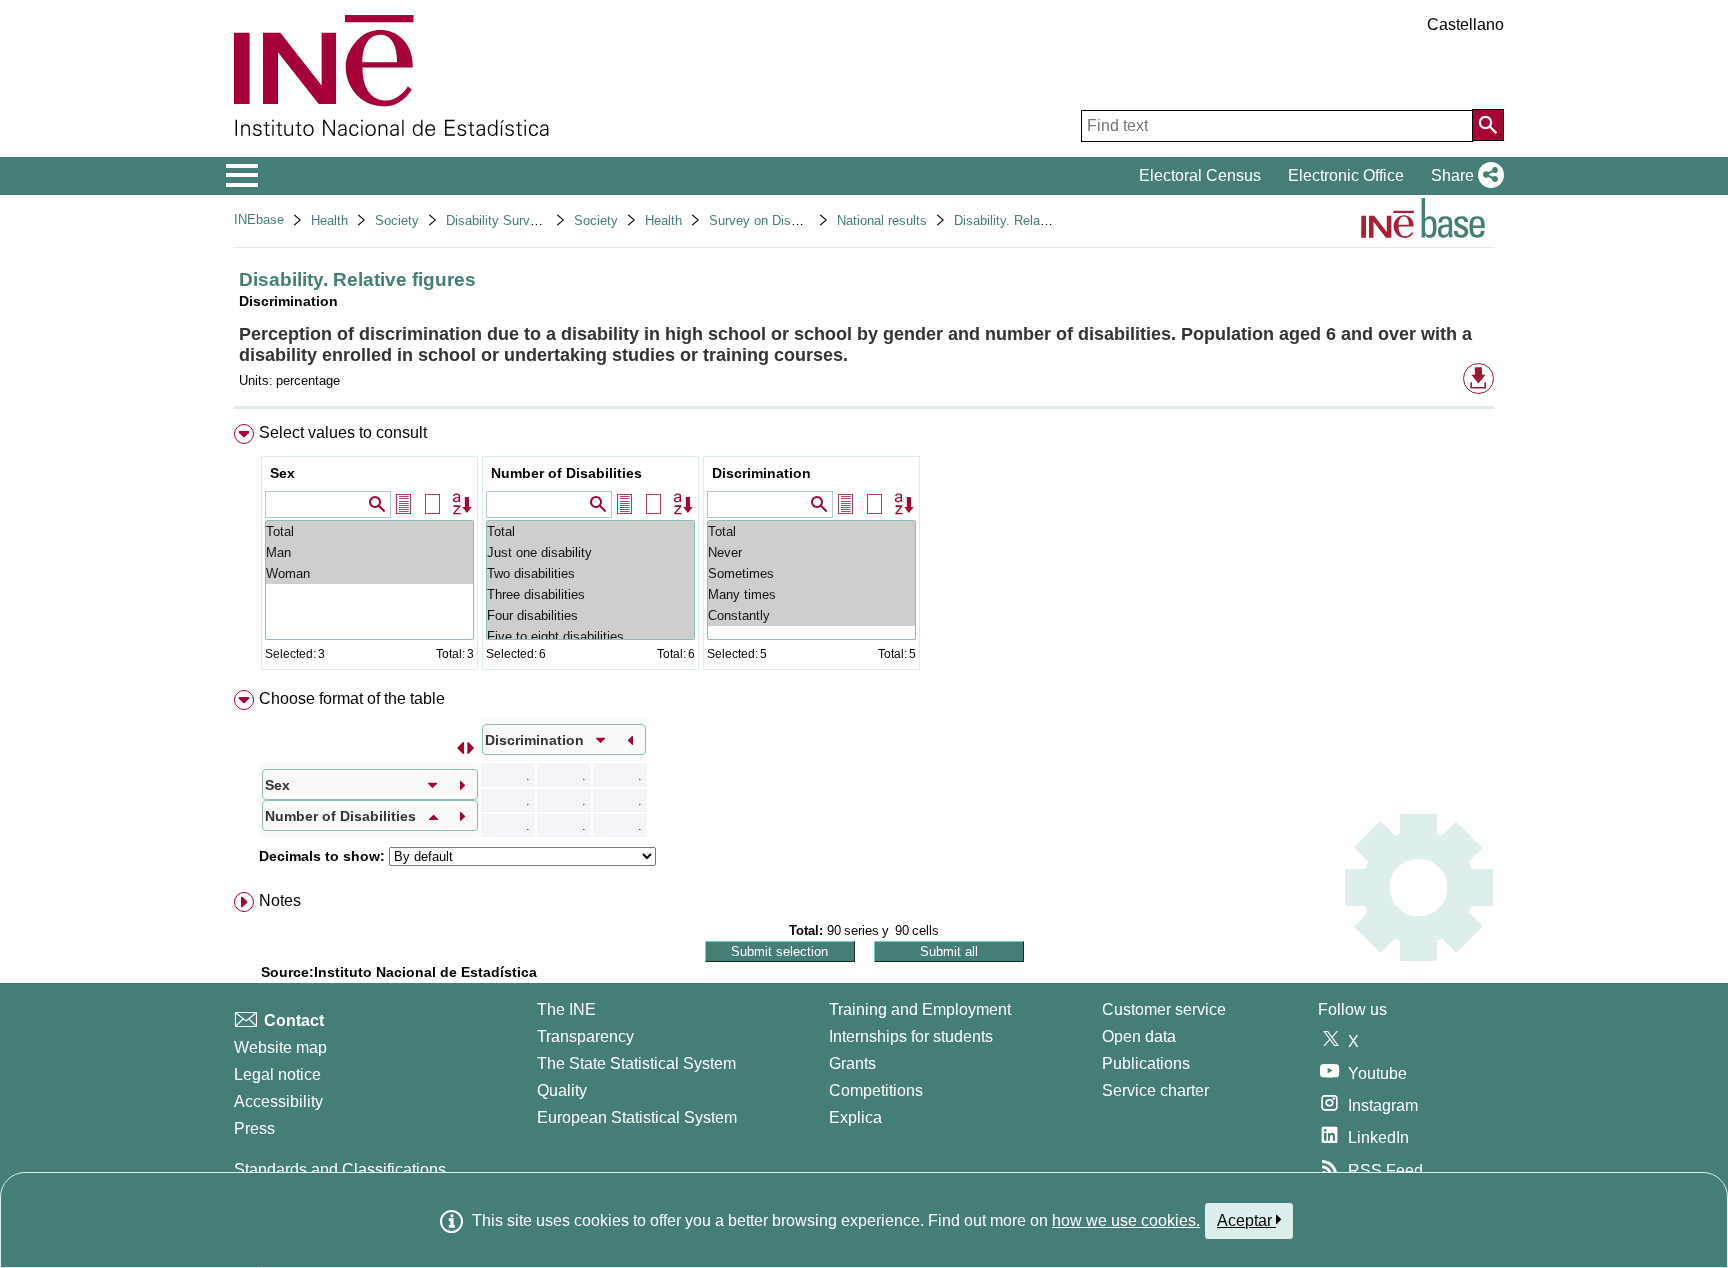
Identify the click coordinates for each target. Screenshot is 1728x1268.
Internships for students (911, 1036)
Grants (852, 1063)
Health (329, 220)
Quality (562, 1090)
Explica (855, 1117)
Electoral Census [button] (1200, 175)
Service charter (1155, 1090)
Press (254, 1128)
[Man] (369, 552)
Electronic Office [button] (1346, 175)
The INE (566, 1009)
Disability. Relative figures (1029, 220)
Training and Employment (920, 1009)
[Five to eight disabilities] (590, 636)
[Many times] (811, 594)
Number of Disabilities (566, 473)
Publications (1146, 1063)
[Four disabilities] (590, 615)
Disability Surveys (498, 220)
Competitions (876, 1090)
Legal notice (277, 1074)
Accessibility (278, 1101)
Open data (1139, 1036)
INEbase (259, 219)
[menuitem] (864, 551)
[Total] (369, 531)
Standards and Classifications (340, 1169)
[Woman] (369, 573)
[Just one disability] (590, 552)
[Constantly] (811, 615)
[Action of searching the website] (1488, 125)
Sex (282, 473)
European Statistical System (637, 1117)
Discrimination (761, 473)
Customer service (1164, 1009)
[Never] (811, 552)
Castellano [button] (1465, 24)
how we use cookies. (1126, 1220)
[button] (1463, 176)
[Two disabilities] (590, 573)
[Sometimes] (811, 573)
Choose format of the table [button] (352, 698)
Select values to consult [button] (343, 432)
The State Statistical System (636, 1063)
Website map (280, 1047)
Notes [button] (280, 900)
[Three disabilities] (590, 594)
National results (882, 220)
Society (397, 220)
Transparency (585, 1036)
